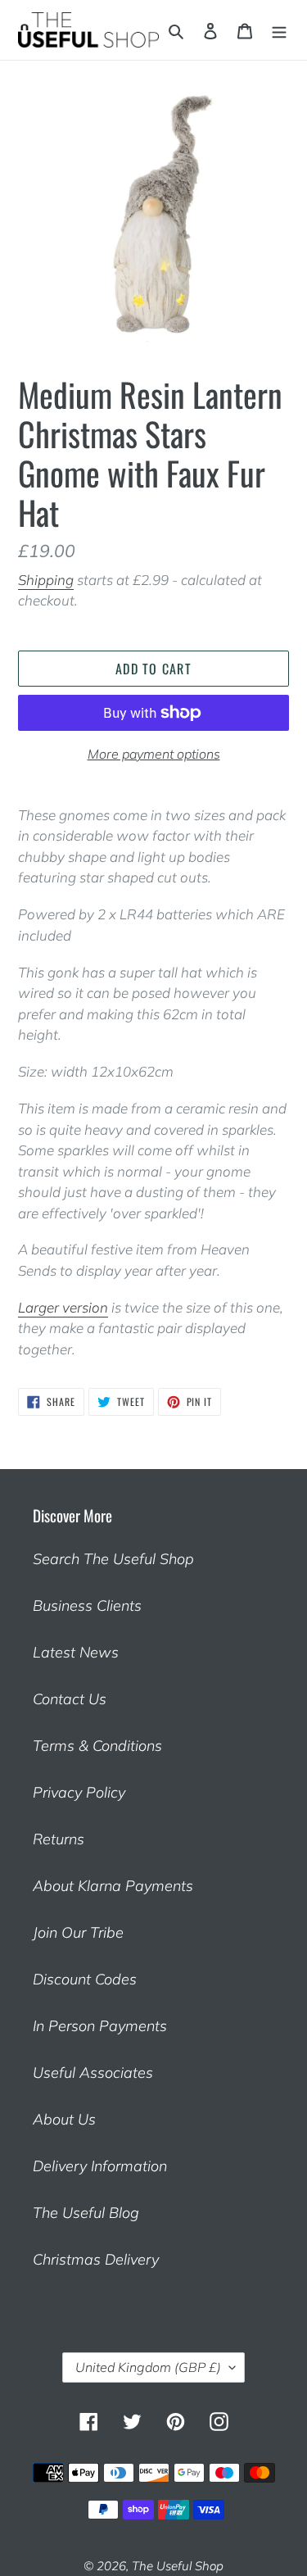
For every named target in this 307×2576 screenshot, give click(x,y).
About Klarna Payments (113, 1886)
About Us (64, 2119)
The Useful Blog (86, 2213)
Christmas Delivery (96, 2259)
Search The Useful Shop (113, 1559)
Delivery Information (100, 2166)
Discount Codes (85, 1979)
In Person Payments (100, 2026)
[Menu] (279, 30)
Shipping (46, 580)
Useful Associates (93, 2073)
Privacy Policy (79, 1792)
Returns (59, 1839)
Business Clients (87, 1605)
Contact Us (70, 1699)
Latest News (76, 1652)
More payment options (154, 754)
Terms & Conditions (97, 1746)
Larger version (63, 1307)
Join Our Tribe (78, 1932)
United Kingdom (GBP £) (148, 2367)
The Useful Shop (178, 2566)
